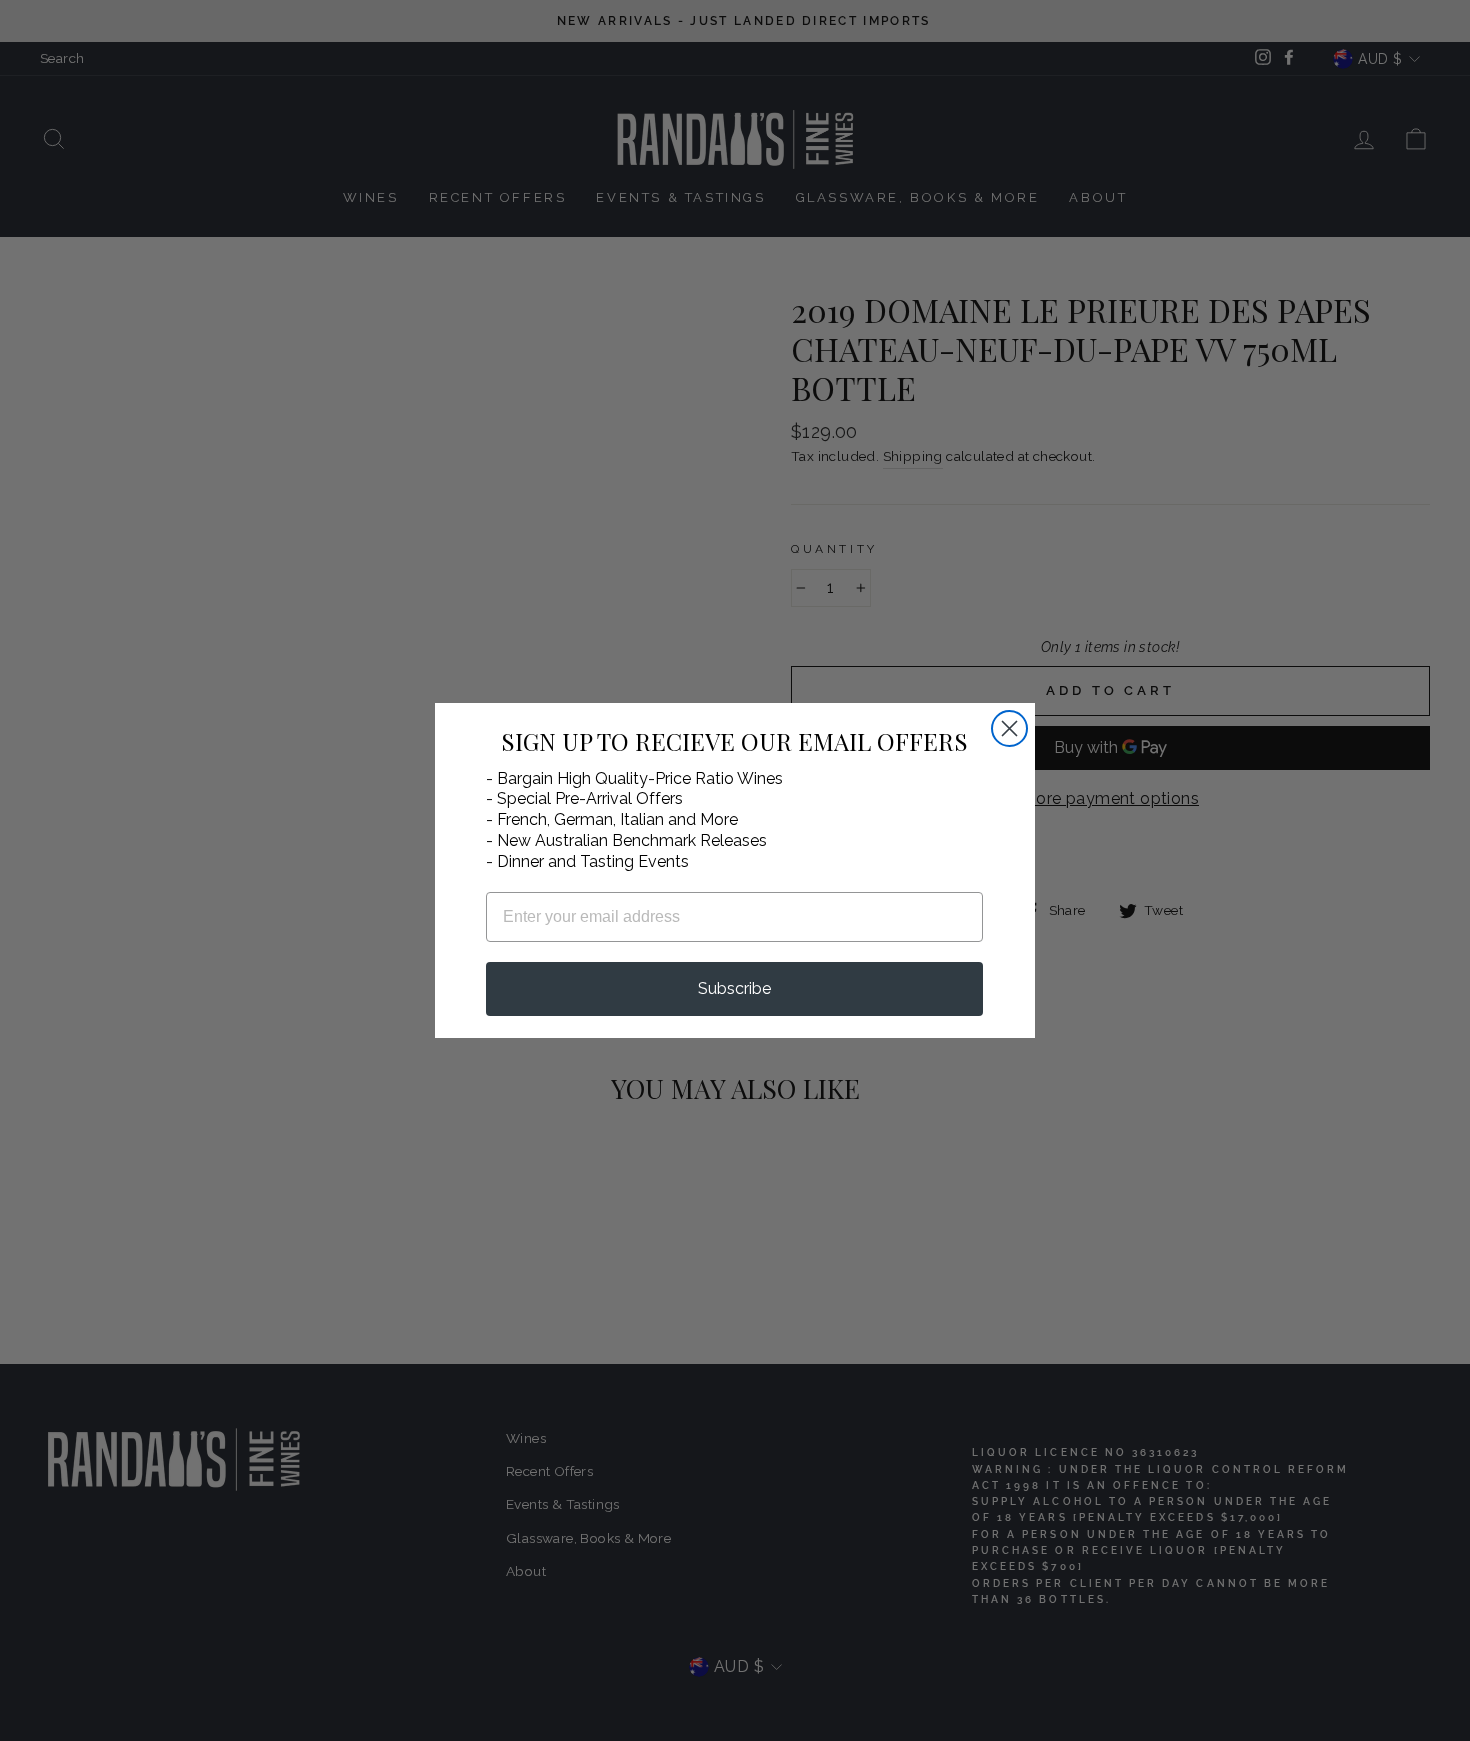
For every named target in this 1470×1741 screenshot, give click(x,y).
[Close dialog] (1009, 728)
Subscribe (734, 988)
